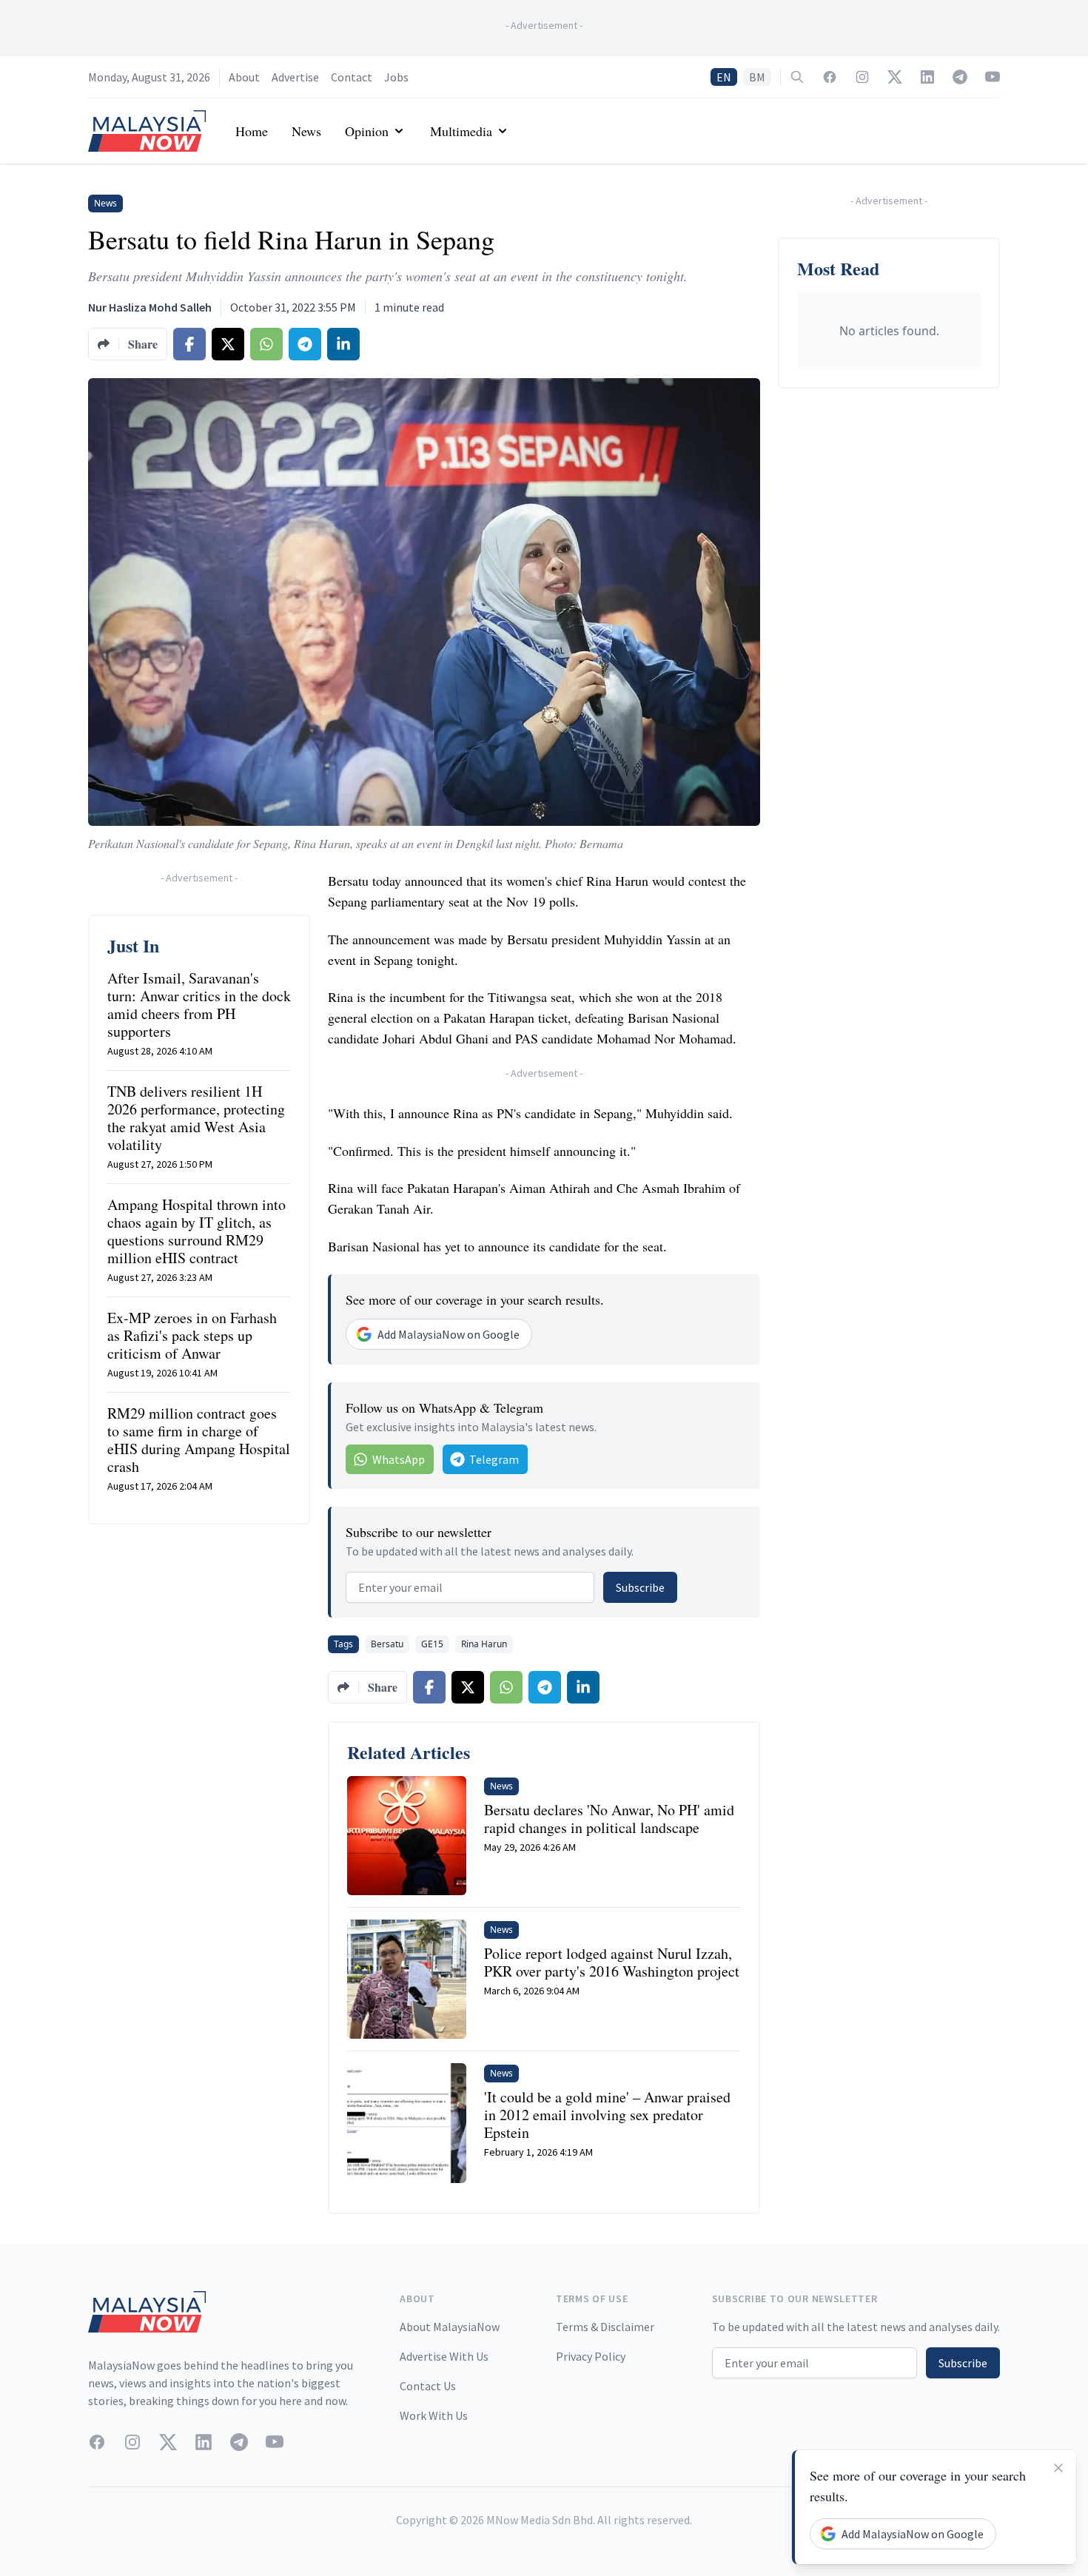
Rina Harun (484, 1644)
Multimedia (461, 131)
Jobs (396, 77)
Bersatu (387, 1644)
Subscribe (640, 1587)
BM (757, 77)
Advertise (295, 77)
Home (252, 131)
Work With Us (434, 2415)
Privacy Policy (591, 2356)
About (244, 77)
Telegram (494, 1459)
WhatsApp (399, 1459)
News (306, 131)
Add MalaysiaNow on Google (449, 1334)
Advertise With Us (444, 2356)
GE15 (432, 1644)
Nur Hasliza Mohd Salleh (150, 307)
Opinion (367, 131)
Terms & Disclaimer (605, 2327)
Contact (352, 77)
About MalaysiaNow (450, 2327)
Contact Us (428, 2386)
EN (724, 77)
